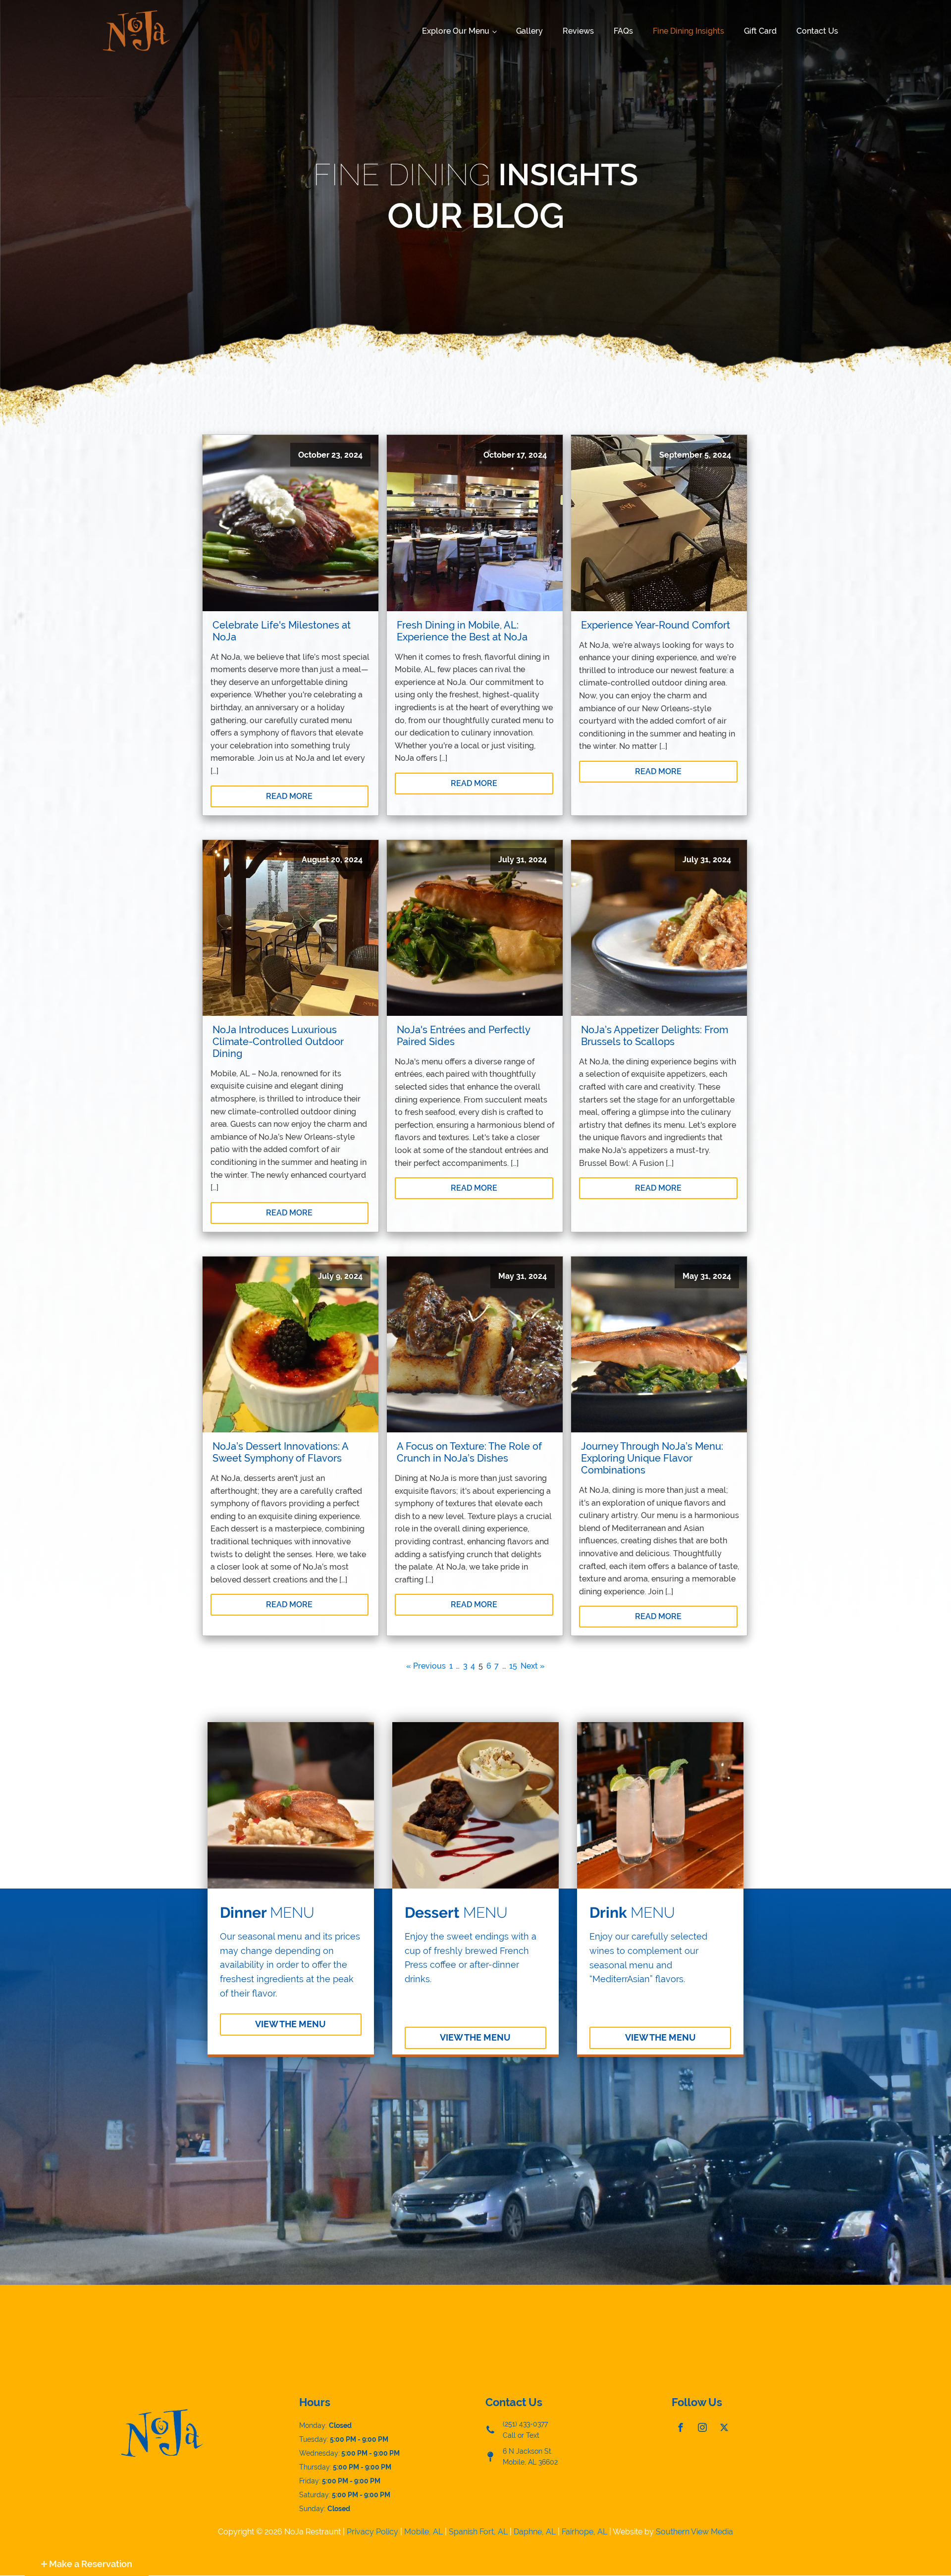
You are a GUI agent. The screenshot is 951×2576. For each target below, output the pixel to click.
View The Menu (291, 2024)
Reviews (578, 31)
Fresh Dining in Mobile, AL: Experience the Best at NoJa (462, 631)
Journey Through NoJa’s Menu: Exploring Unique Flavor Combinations (652, 1458)
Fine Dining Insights (688, 31)
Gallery (529, 31)
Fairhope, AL (584, 2532)
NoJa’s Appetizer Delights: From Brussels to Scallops (655, 1036)
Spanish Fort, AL (478, 2532)
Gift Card (760, 31)
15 (513, 1666)
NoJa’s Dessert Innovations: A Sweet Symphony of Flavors (280, 1452)
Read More (289, 796)
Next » (533, 1666)
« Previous (426, 1666)
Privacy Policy (372, 2532)
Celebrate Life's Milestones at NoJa (282, 631)
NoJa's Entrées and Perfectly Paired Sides (463, 1036)
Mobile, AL (423, 2532)
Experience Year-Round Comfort (656, 625)
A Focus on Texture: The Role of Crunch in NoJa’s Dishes (469, 1452)
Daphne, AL (535, 2532)
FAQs (623, 31)
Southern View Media (694, 2532)
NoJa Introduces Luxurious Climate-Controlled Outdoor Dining (278, 1042)
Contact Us (817, 31)
